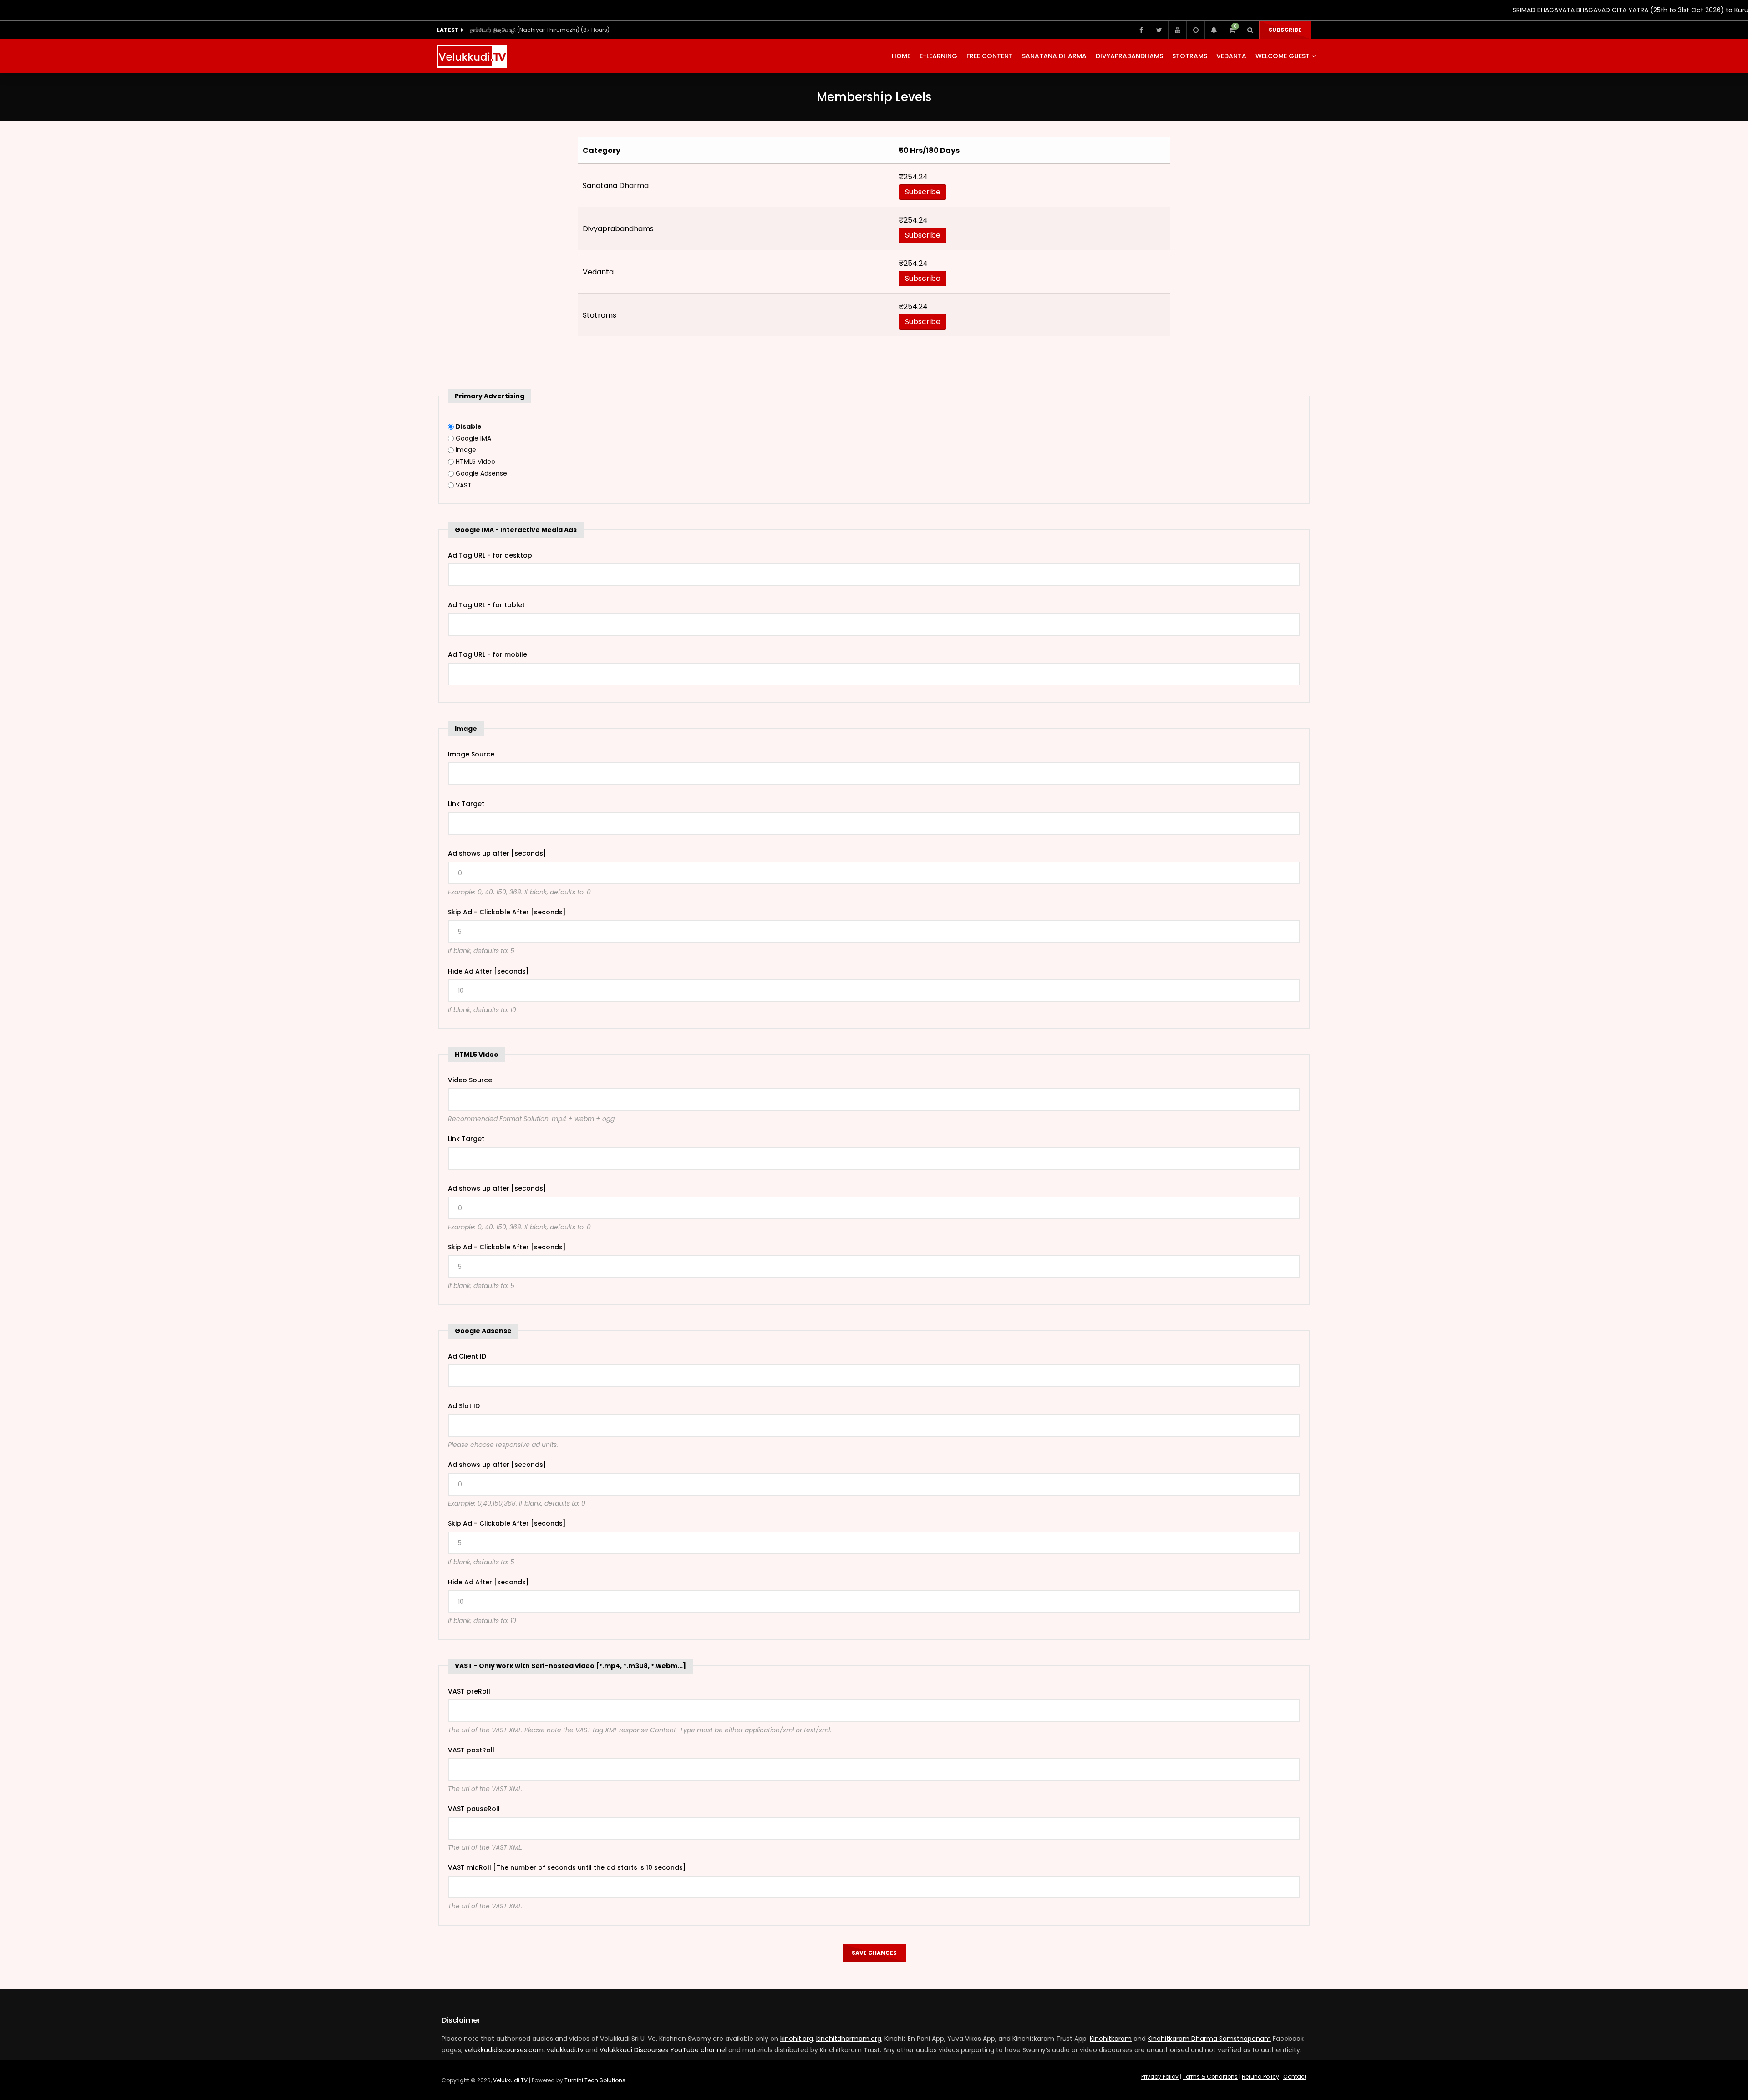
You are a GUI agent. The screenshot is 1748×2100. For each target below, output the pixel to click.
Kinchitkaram (1111, 2039)
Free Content (990, 56)
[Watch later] (1195, 30)
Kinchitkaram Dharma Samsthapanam (1209, 2039)
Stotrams (1190, 56)
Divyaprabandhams (1129, 56)
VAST (464, 485)
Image (466, 450)
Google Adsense (481, 473)
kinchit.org (797, 2039)
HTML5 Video (475, 462)
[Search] (1250, 30)
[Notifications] (1214, 30)
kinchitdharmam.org (849, 2039)
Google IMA (473, 438)
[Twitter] (1159, 30)
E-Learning (938, 56)
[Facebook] (1141, 30)
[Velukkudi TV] (472, 56)
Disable (469, 426)
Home (901, 56)
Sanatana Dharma (1054, 56)
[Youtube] (1177, 30)
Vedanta (1231, 56)
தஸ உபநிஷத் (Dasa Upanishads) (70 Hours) (528, 30)
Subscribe (1285, 30)
